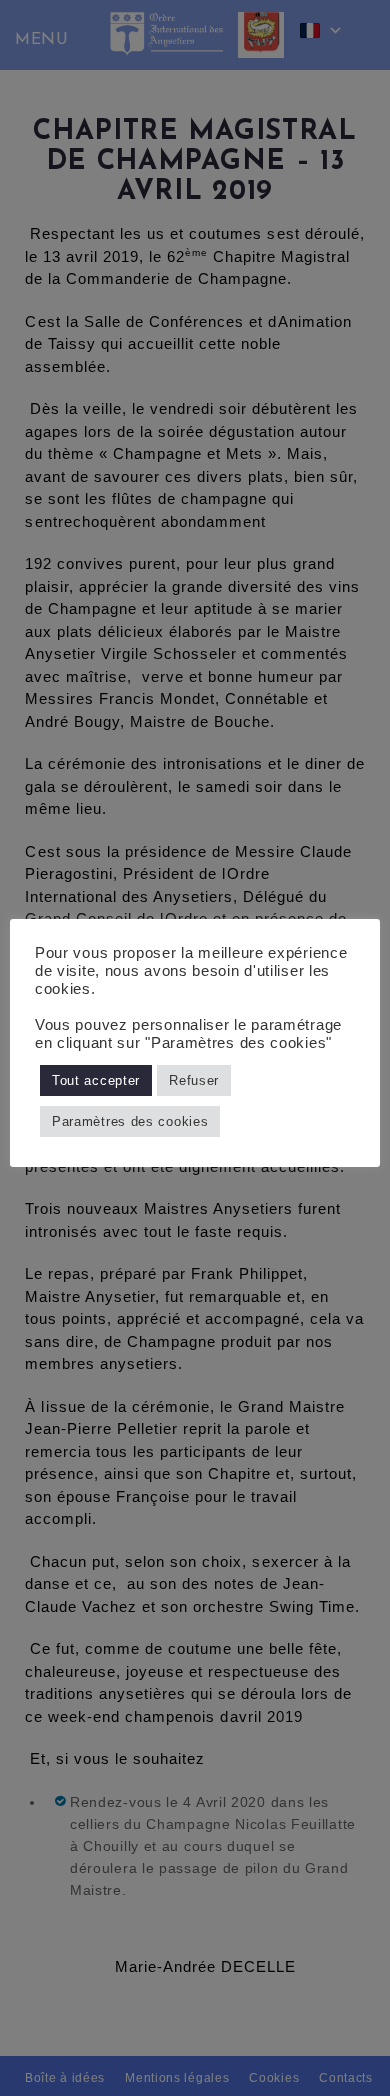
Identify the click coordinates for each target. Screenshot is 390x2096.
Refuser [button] (194, 1080)
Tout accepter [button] (96, 1080)
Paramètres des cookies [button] (130, 1121)
